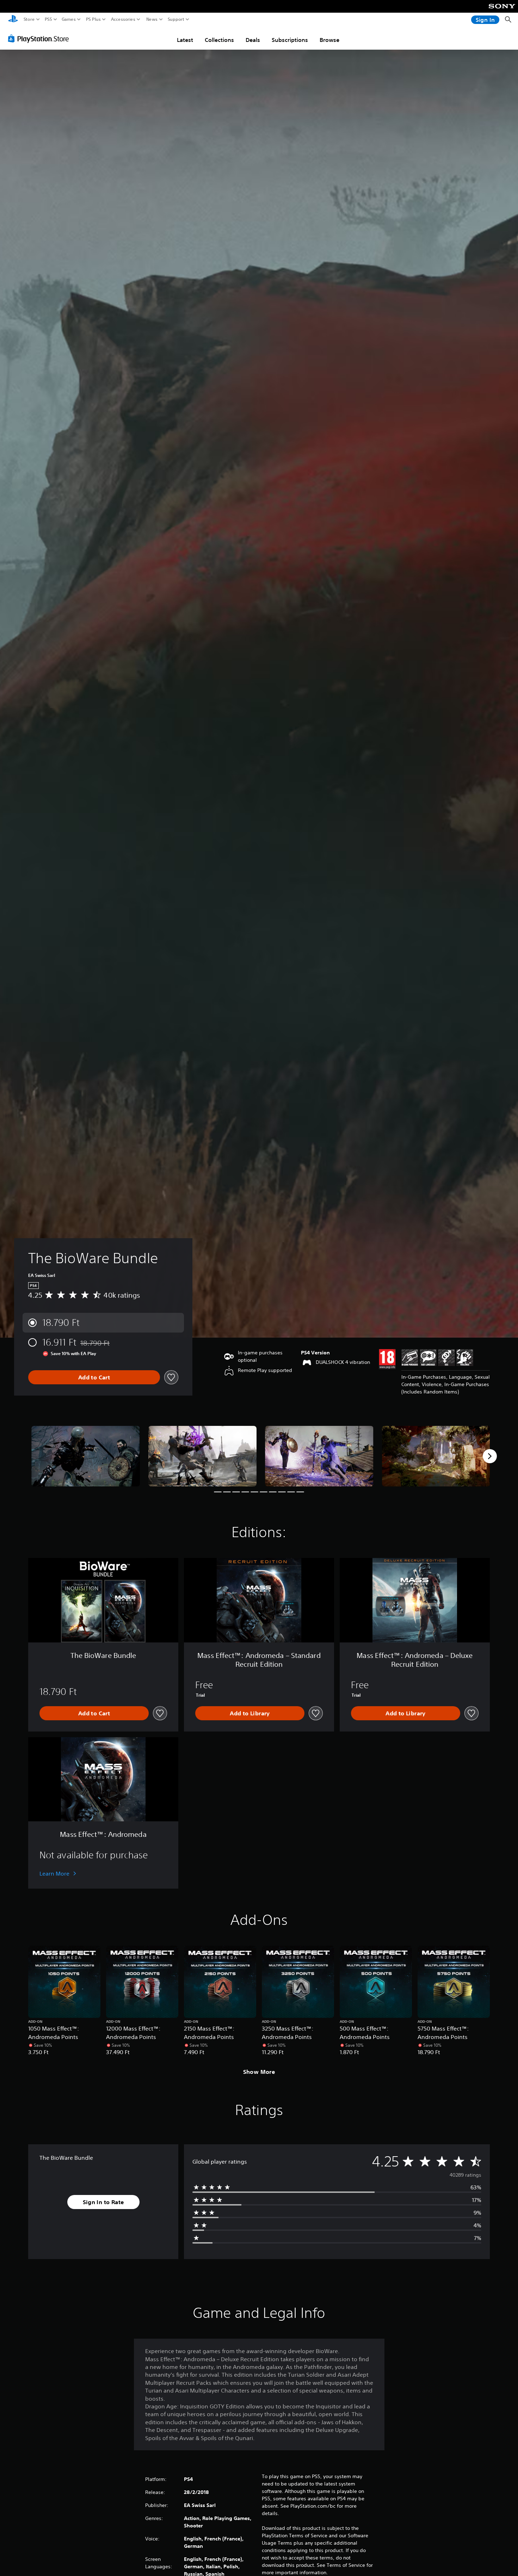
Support (176, 19)
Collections (219, 40)
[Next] (490, 1456)
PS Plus (93, 19)
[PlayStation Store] (40, 38)
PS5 (48, 19)
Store (29, 19)
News (152, 19)
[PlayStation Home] (13, 20)
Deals (253, 40)
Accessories (123, 19)
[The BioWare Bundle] (86, 1456)
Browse (329, 40)
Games (69, 19)
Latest (185, 40)
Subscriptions (290, 40)
